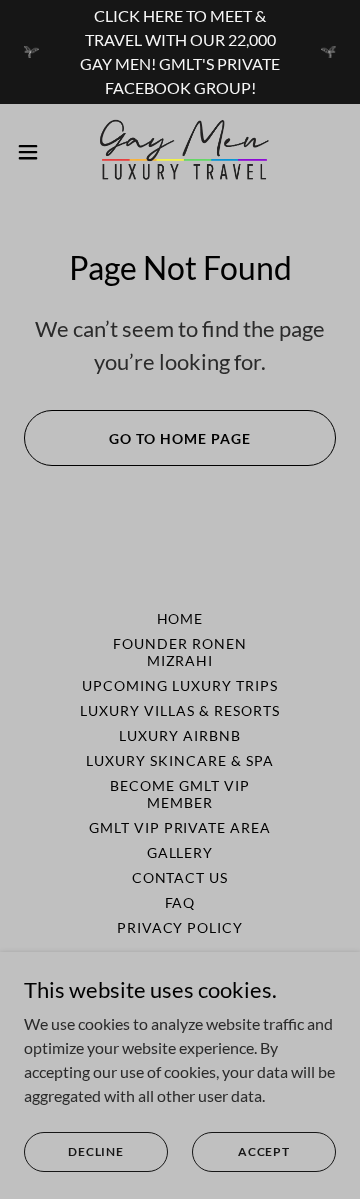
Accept (264, 1151)
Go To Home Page (180, 438)
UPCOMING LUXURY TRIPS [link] (180, 685)
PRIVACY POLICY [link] (180, 927)
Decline (96, 1151)
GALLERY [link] (180, 852)
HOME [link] (180, 618)
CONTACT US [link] (180, 877)
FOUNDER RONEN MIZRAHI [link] (180, 652)
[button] (34, 152)
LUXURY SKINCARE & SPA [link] (180, 760)
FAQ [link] (180, 902)
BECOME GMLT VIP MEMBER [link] (180, 794)
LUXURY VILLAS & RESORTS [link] (180, 710)
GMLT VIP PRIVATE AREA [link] (180, 827)
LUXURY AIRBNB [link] (180, 735)
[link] (179, 152)
